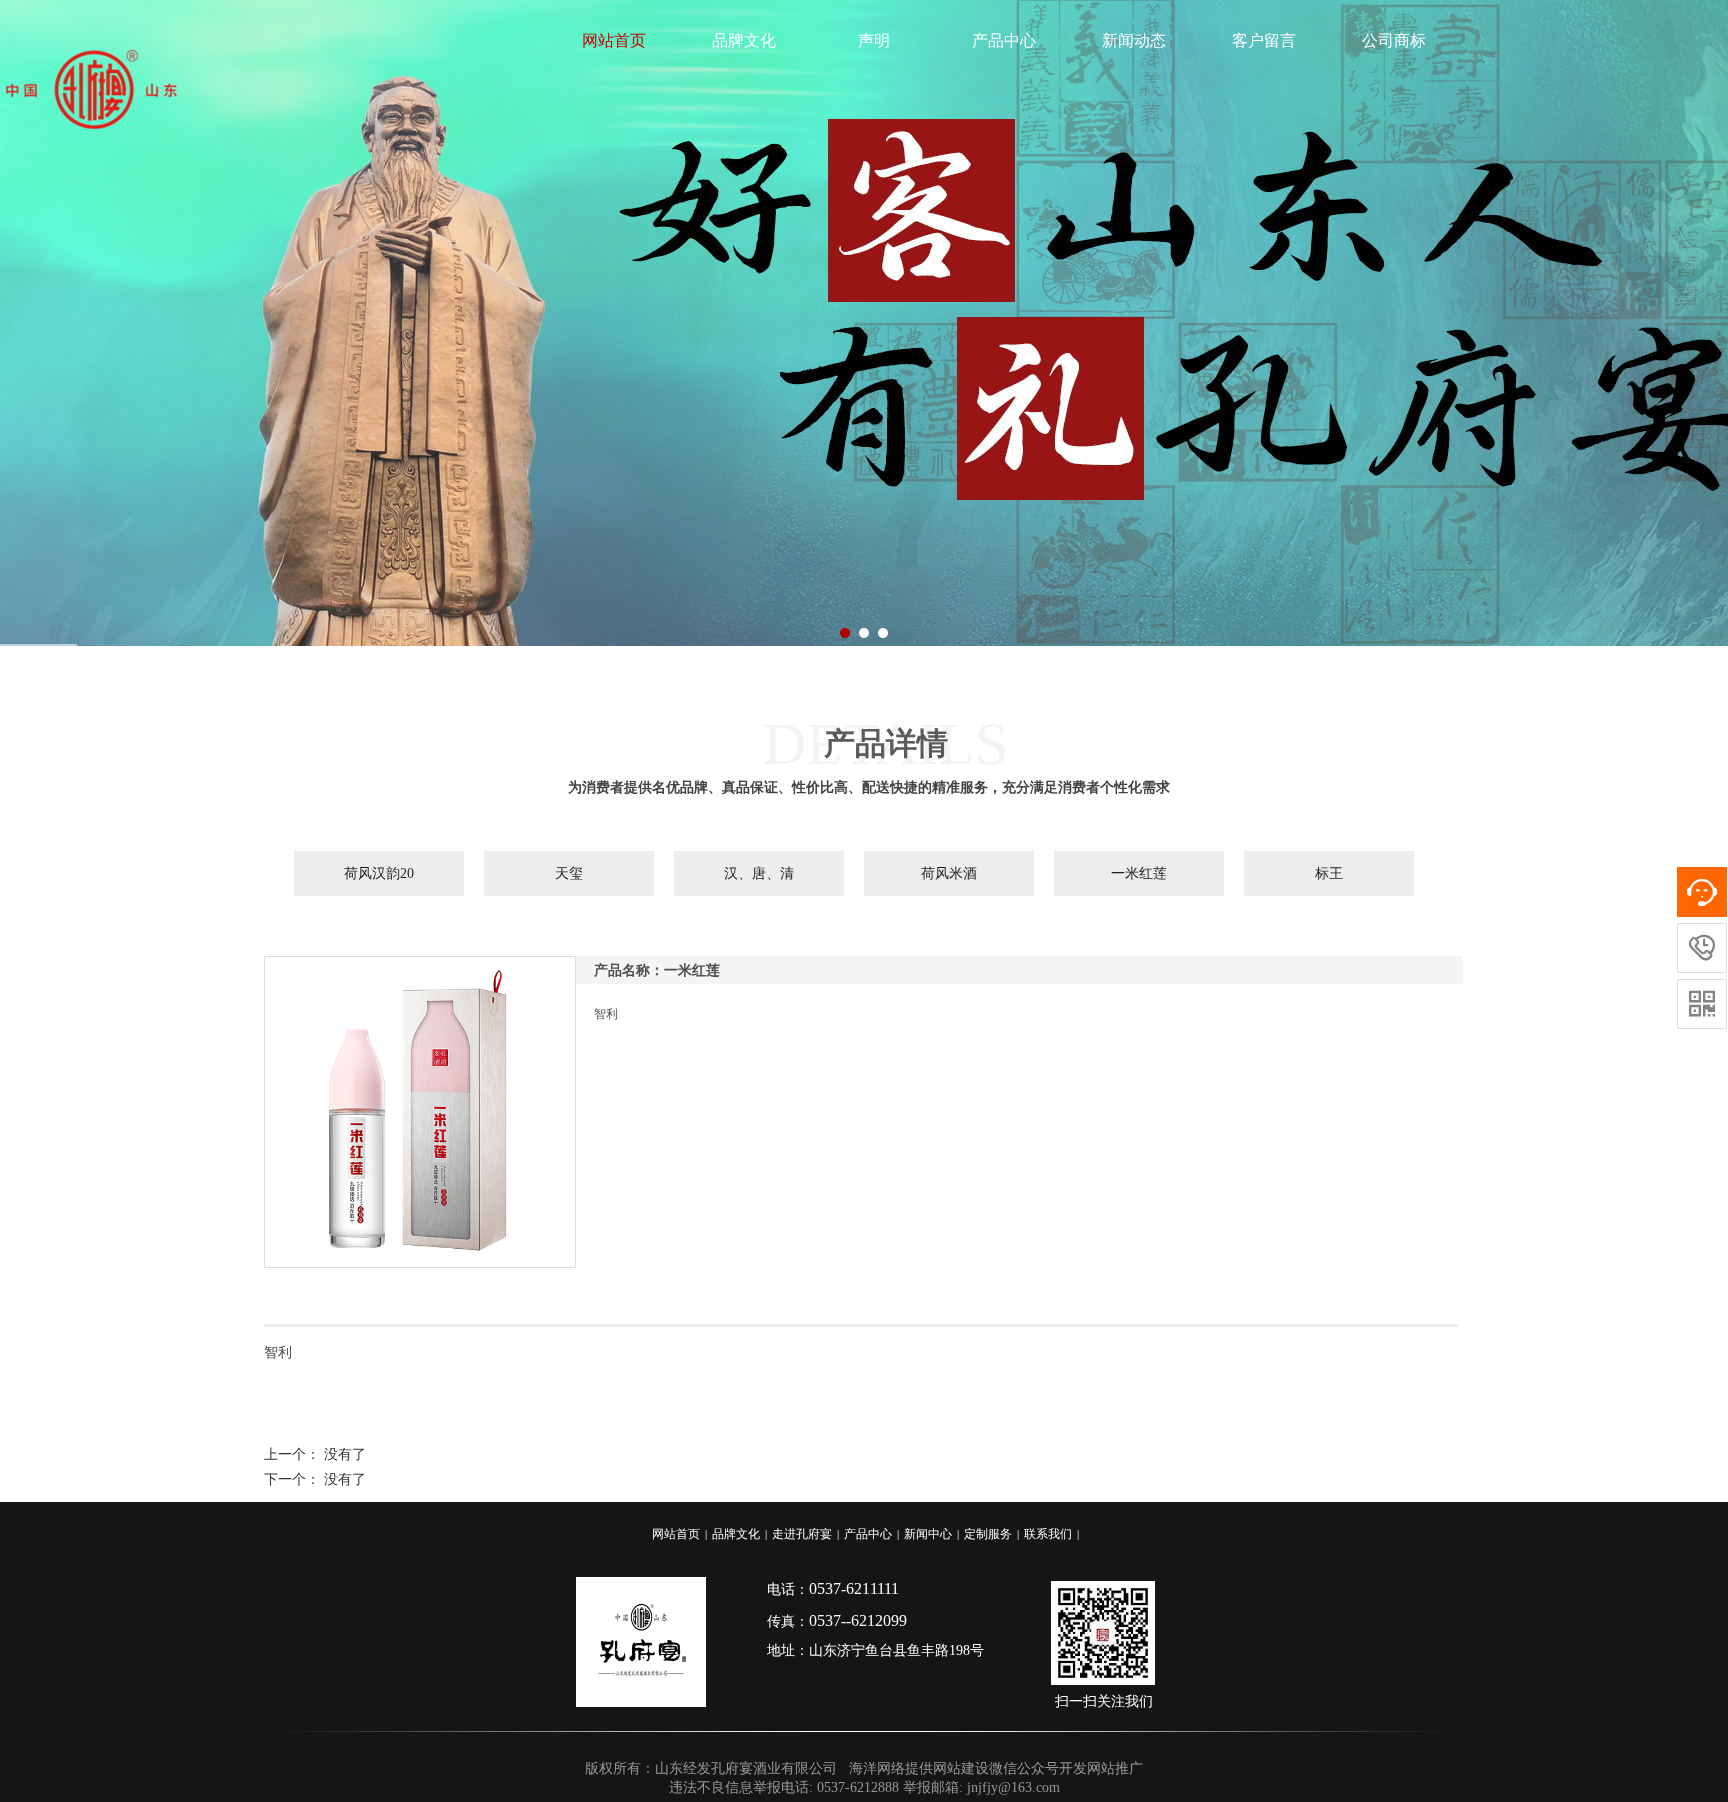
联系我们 (1048, 1534)
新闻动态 (1134, 40)
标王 (1329, 873)
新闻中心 (928, 1534)
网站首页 (614, 40)
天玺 (569, 873)
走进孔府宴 (802, 1534)
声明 (874, 40)
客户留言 (1264, 40)
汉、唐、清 (759, 873)
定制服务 (988, 1534)
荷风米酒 (949, 873)
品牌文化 (744, 40)
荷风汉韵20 (379, 873)
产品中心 (1004, 40)
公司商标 (1394, 40)
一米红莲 (1139, 873)
